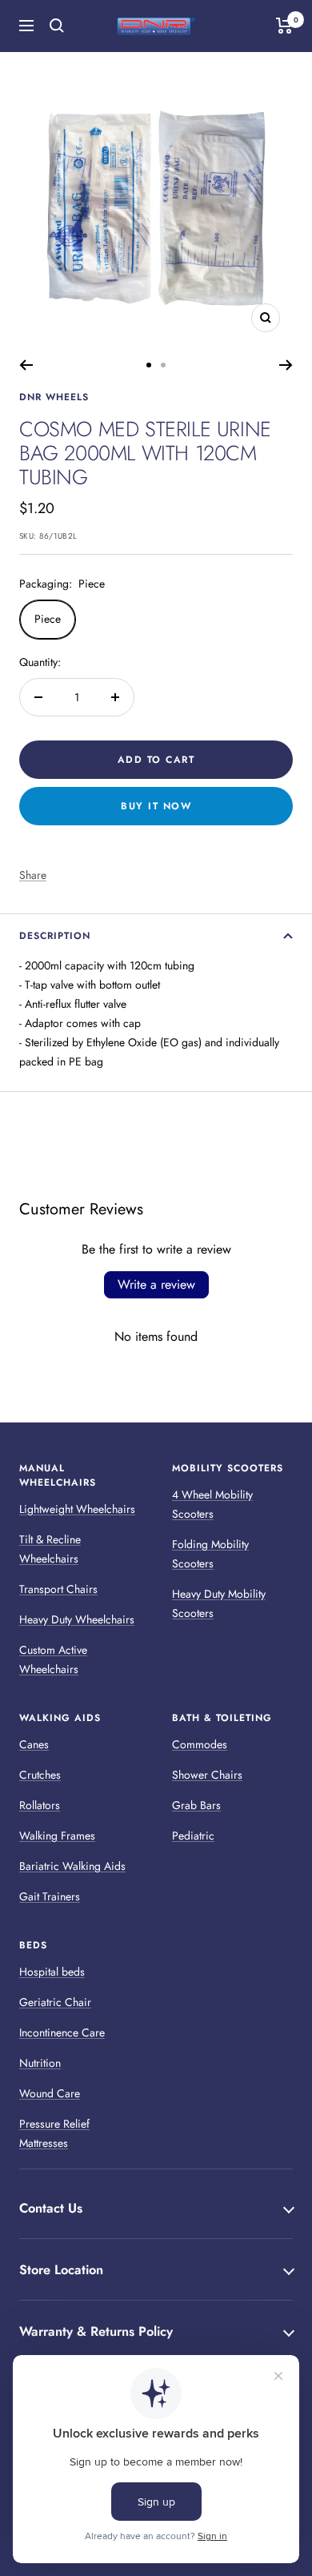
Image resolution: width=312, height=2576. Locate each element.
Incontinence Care (62, 2032)
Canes (34, 1744)
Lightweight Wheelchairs (77, 1509)
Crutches (40, 1775)
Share (33, 875)
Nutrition (40, 2063)
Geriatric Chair (55, 2002)
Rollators (40, 1805)
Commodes (200, 1744)
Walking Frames (57, 1836)
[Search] (57, 26)
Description (55, 936)
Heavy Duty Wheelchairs (77, 1619)
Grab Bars (196, 1805)
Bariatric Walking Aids (72, 1866)
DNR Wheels (54, 397)
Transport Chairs (58, 1589)
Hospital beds (52, 1972)
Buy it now (156, 806)
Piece (48, 619)
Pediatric (193, 1836)
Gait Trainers (50, 1896)
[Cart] (284, 26)
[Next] (286, 365)
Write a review (156, 1284)
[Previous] (26, 365)
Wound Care (50, 2093)
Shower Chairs (207, 1775)
